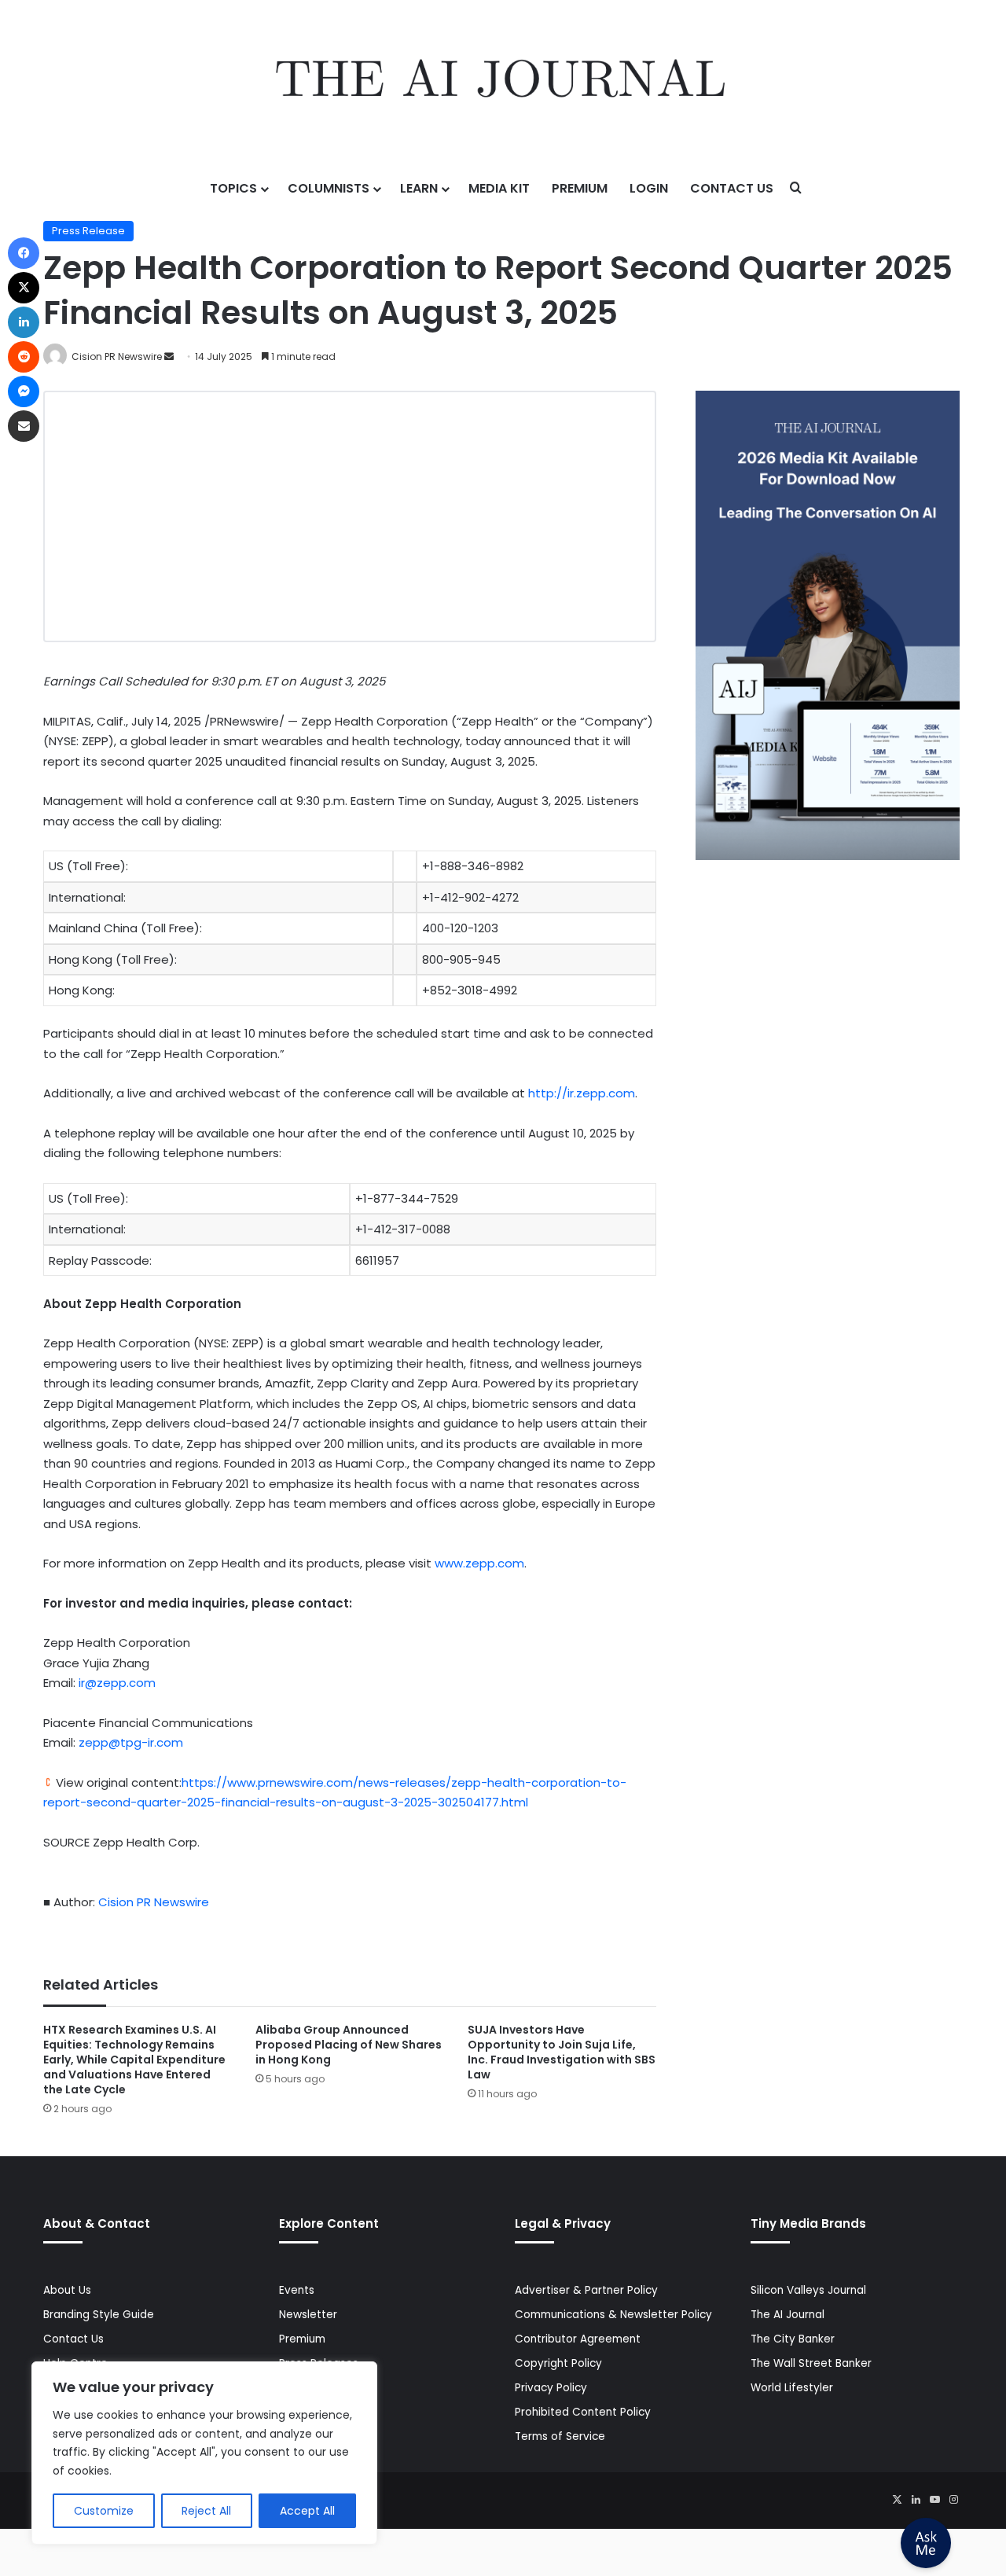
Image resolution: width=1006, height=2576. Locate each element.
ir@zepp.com (117, 1683)
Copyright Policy (558, 2363)
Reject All (206, 2511)
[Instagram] (953, 2500)
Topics (233, 188)
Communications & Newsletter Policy (613, 2315)
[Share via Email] (24, 426)
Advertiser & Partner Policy (586, 2290)
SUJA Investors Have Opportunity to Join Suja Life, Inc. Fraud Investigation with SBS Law (562, 2052)
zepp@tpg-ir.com (131, 1742)
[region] (204, 2453)
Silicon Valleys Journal (808, 2290)
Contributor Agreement (578, 2339)
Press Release (88, 231)
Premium (580, 188)
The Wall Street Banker (811, 2363)
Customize (104, 2511)
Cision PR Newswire (117, 356)
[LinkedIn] (916, 2500)
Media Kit (499, 188)
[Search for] (796, 189)
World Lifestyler (792, 2388)
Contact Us (732, 188)
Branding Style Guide (99, 2315)
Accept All (307, 2511)
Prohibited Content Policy (583, 2412)
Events (297, 2290)
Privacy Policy (551, 2388)
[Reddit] (24, 357)
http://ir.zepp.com (582, 1093)
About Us (67, 2290)
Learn (419, 188)
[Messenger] (24, 391)
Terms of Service (560, 2436)
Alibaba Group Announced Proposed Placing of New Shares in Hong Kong (349, 2045)
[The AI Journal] (503, 83)
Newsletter (308, 2315)
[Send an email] (169, 356)
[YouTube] (934, 2500)
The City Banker (793, 2339)
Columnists (329, 188)
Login (649, 188)
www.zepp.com (479, 1563)
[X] (897, 2500)
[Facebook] (24, 253)
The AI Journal (788, 2315)
